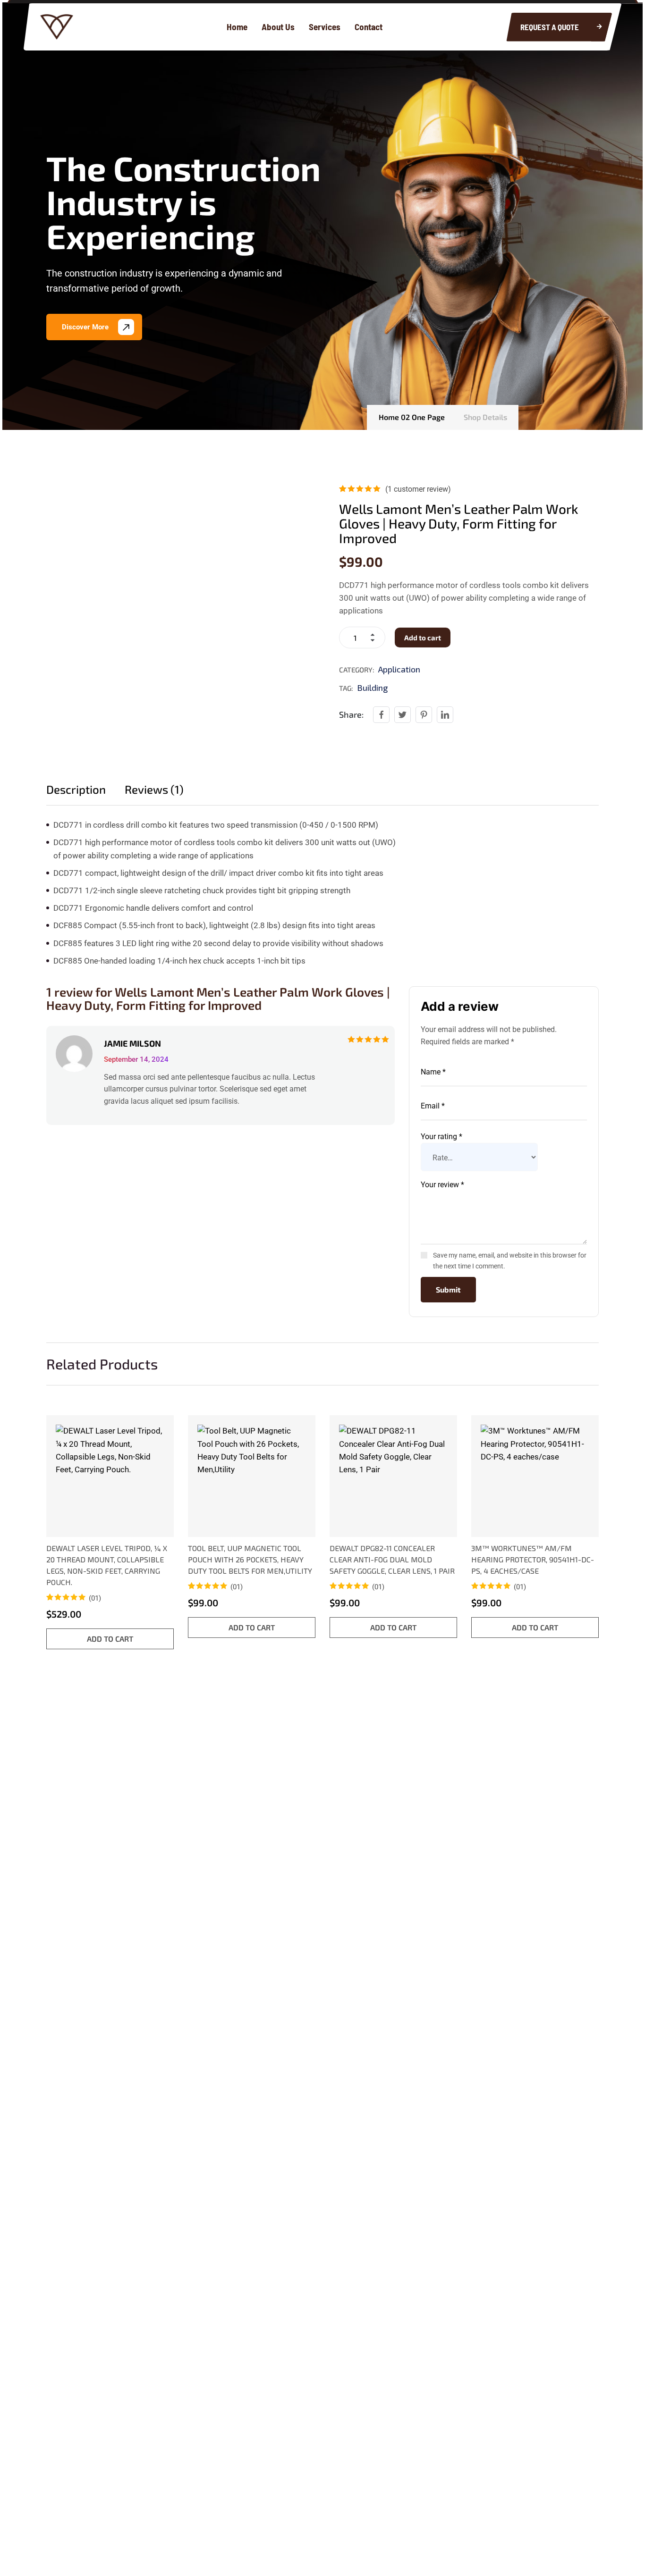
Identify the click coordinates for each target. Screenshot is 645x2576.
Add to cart (423, 638)
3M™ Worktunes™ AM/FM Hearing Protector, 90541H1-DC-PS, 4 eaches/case (533, 1559)
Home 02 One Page (412, 417)
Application (399, 669)
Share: (351, 714)
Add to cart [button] (110, 1639)
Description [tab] (76, 789)
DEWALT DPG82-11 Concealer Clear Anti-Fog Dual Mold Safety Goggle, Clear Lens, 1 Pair (392, 1559)
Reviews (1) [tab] (154, 789)
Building (372, 688)
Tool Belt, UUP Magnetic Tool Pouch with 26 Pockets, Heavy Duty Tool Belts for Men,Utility (250, 1559)
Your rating (441, 1137)
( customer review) (418, 489)
